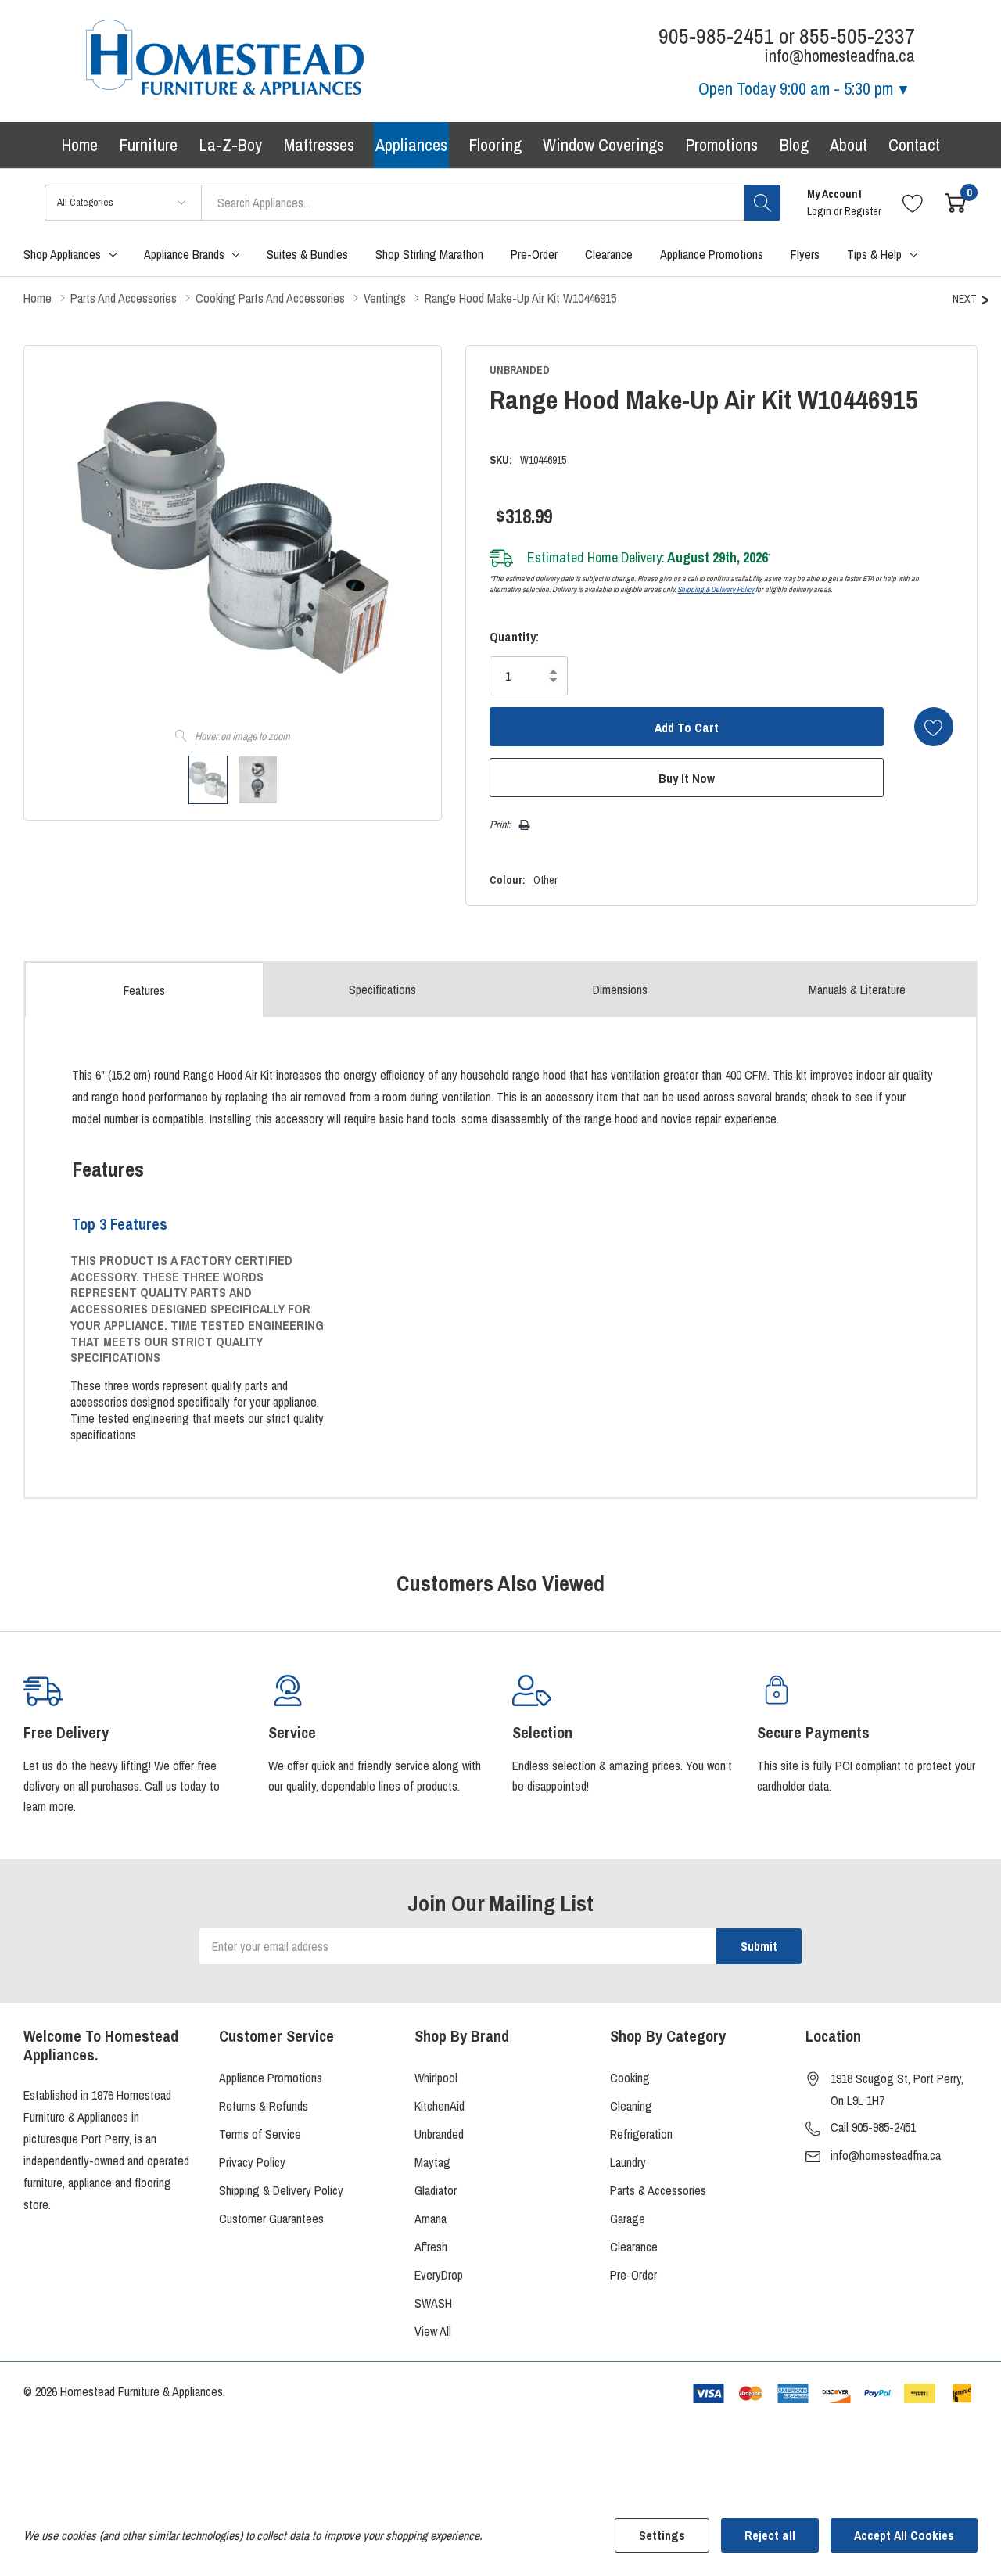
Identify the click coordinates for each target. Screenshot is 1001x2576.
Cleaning (631, 2106)
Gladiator (436, 2190)
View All (433, 2331)
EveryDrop (439, 2275)
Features (144, 990)
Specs (382, 990)
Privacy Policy (252, 2162)
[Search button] (762, 203)
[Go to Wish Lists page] (913, 202)
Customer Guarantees (271, 2219)
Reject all (770, 2535)
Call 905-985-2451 (873, 2127)
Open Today (796, 88)
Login (820, 211)
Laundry (628, 2162)
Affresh (431, 2247)
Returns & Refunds (264, 2106)
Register (863, 211)
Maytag (432, 2162)
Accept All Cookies (904, 2535)
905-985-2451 (716, 36)
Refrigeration (641, 2134)
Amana (431, 2219)
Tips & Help (874, 254)
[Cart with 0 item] (955, 202)
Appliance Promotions (271, 2078)
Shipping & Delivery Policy (716, 589)
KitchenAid (440, 2106)
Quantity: (514, 637)
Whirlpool (436, 2078)
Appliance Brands (184, 254)
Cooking (630, 2078)
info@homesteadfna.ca (886, 2155)
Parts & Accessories (658, 2190)
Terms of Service (260, 2134)
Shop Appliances (62, 254)
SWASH (433, 2303)
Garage (628, 2219)
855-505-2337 (857, 36)
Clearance (634, 2247)
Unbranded (439, 2134)
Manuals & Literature (857, 990)
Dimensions (620, 990)
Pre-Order (633, 2275)
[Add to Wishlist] (934, 727)
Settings (662, 2535)
